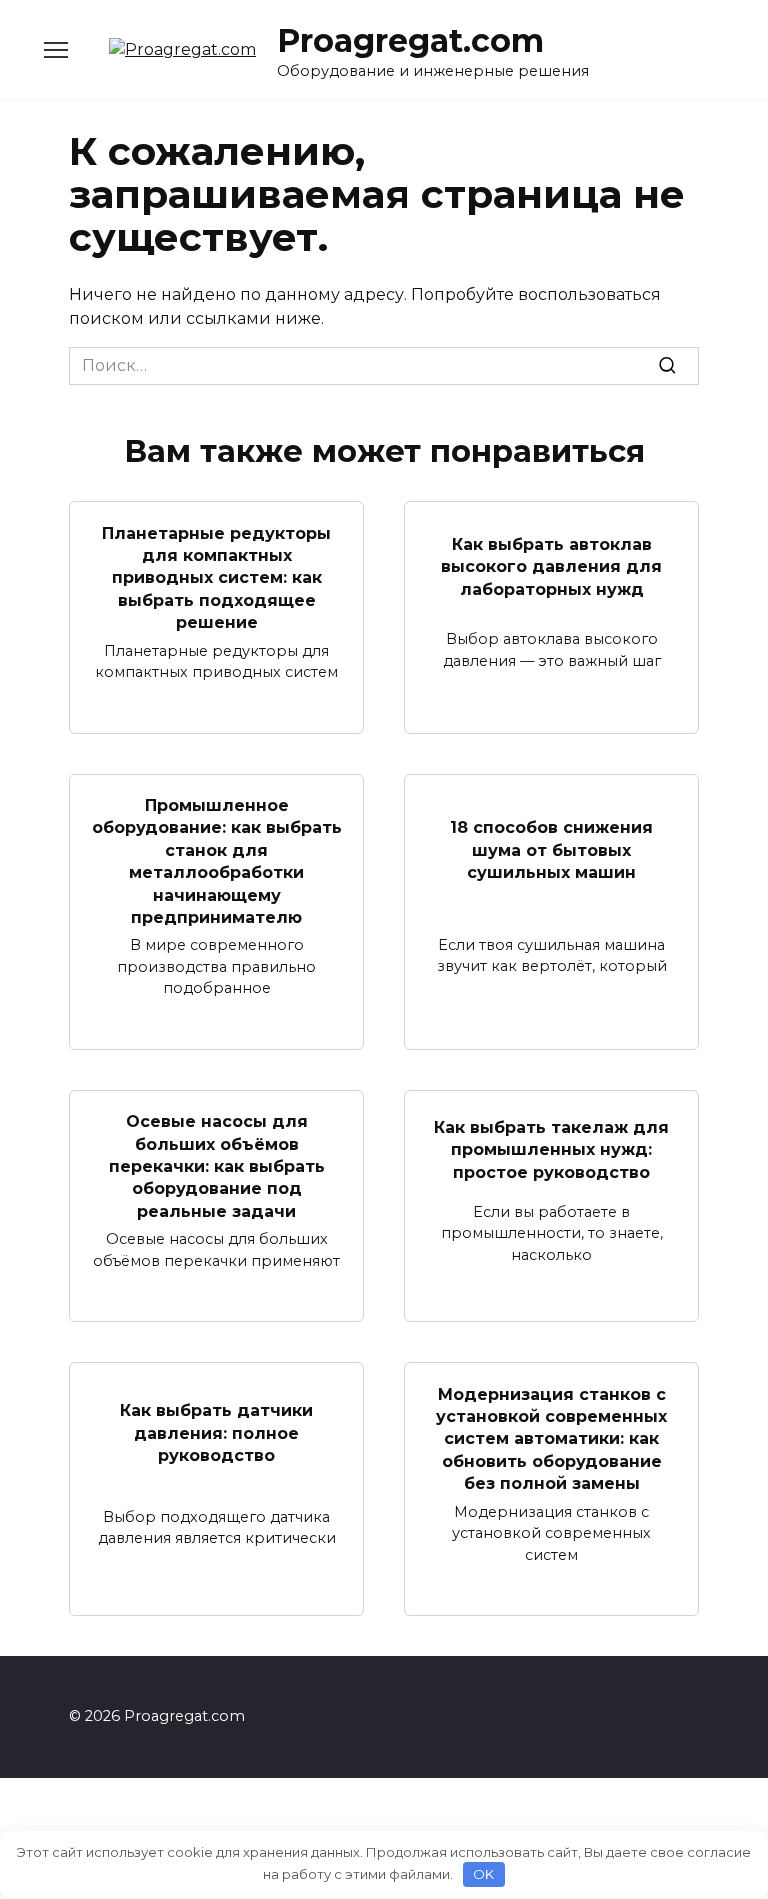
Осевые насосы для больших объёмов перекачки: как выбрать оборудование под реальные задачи (217, 1166)
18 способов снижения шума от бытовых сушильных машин (551, 850)
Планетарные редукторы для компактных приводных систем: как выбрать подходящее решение (216, 577)
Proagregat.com (410, 40)
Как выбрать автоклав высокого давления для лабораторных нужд (551, 566)
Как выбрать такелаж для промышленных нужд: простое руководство (551, 1150)
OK (483, 1874)
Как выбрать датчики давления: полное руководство (216, 1433)
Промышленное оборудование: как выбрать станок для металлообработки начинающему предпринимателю (217, 861)
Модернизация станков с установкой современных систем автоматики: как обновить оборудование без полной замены (551, 1438)
